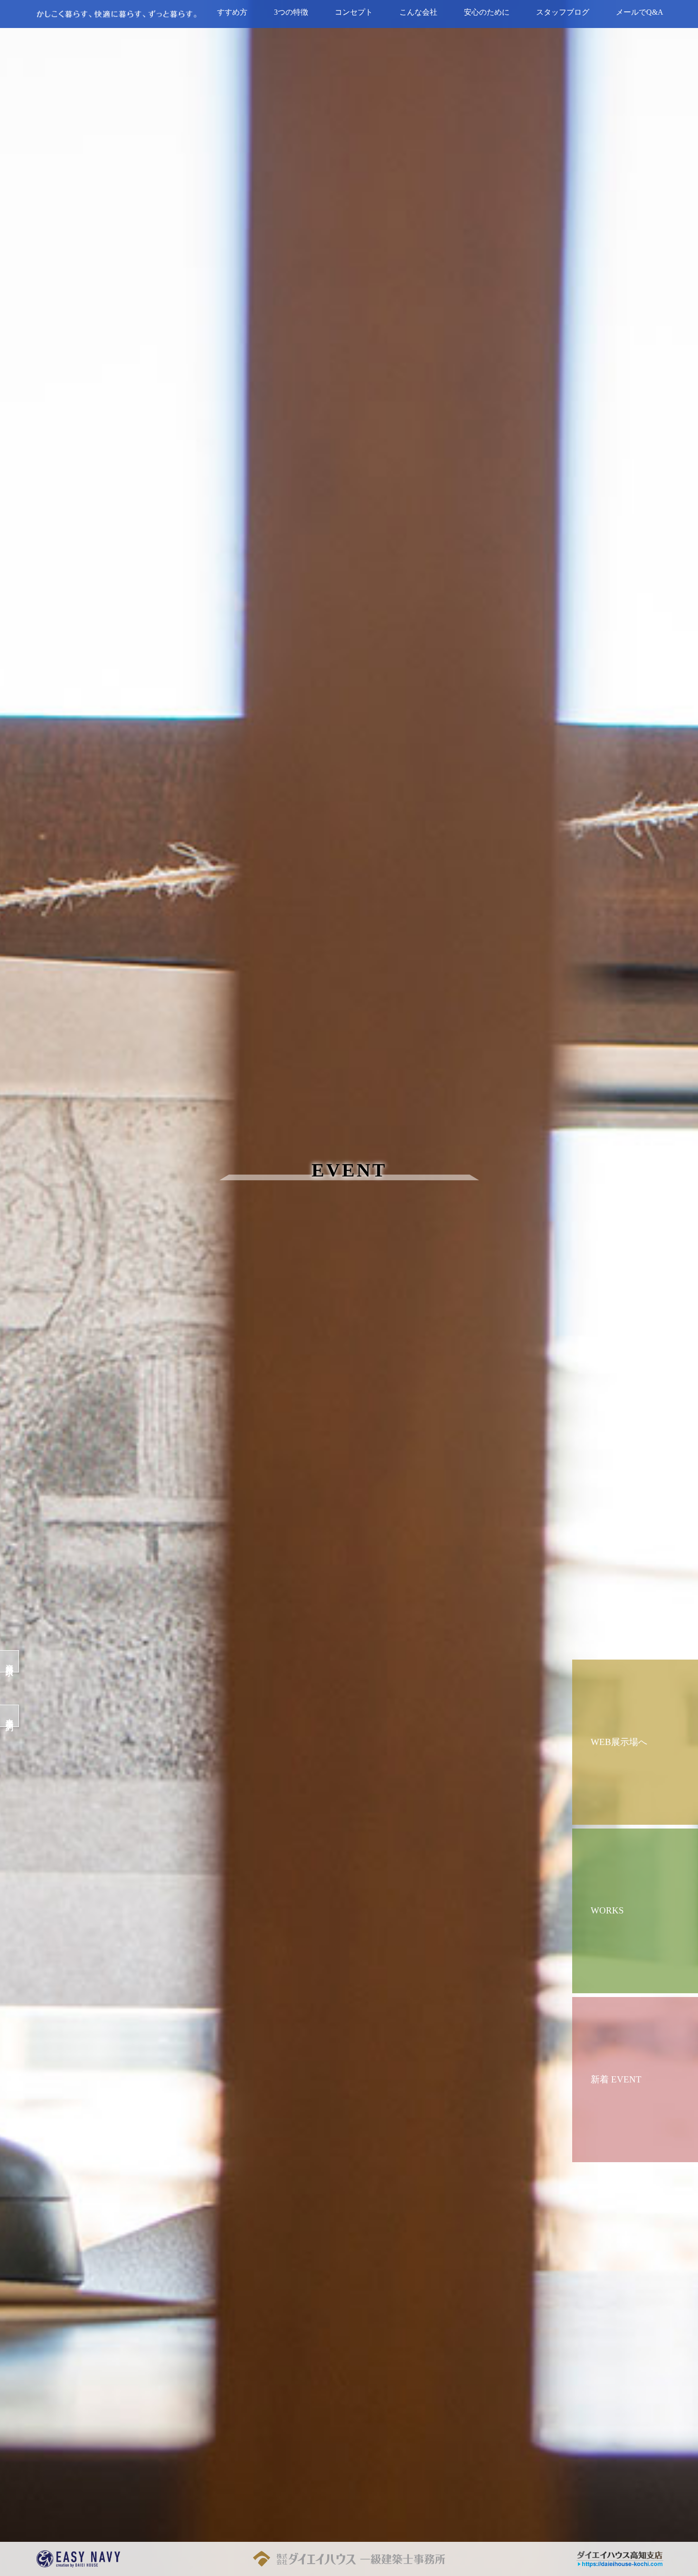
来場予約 (10, 1716)
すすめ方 (232, 12)
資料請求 (10, 1661)
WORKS (607, 1910)
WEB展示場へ (619, 1742)
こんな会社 (418, 12)
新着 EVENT (616, 2079)
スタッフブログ (563, 12)
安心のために (487, 12)
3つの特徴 (291, 12)
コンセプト (354, 12)
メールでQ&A (640, 12)
